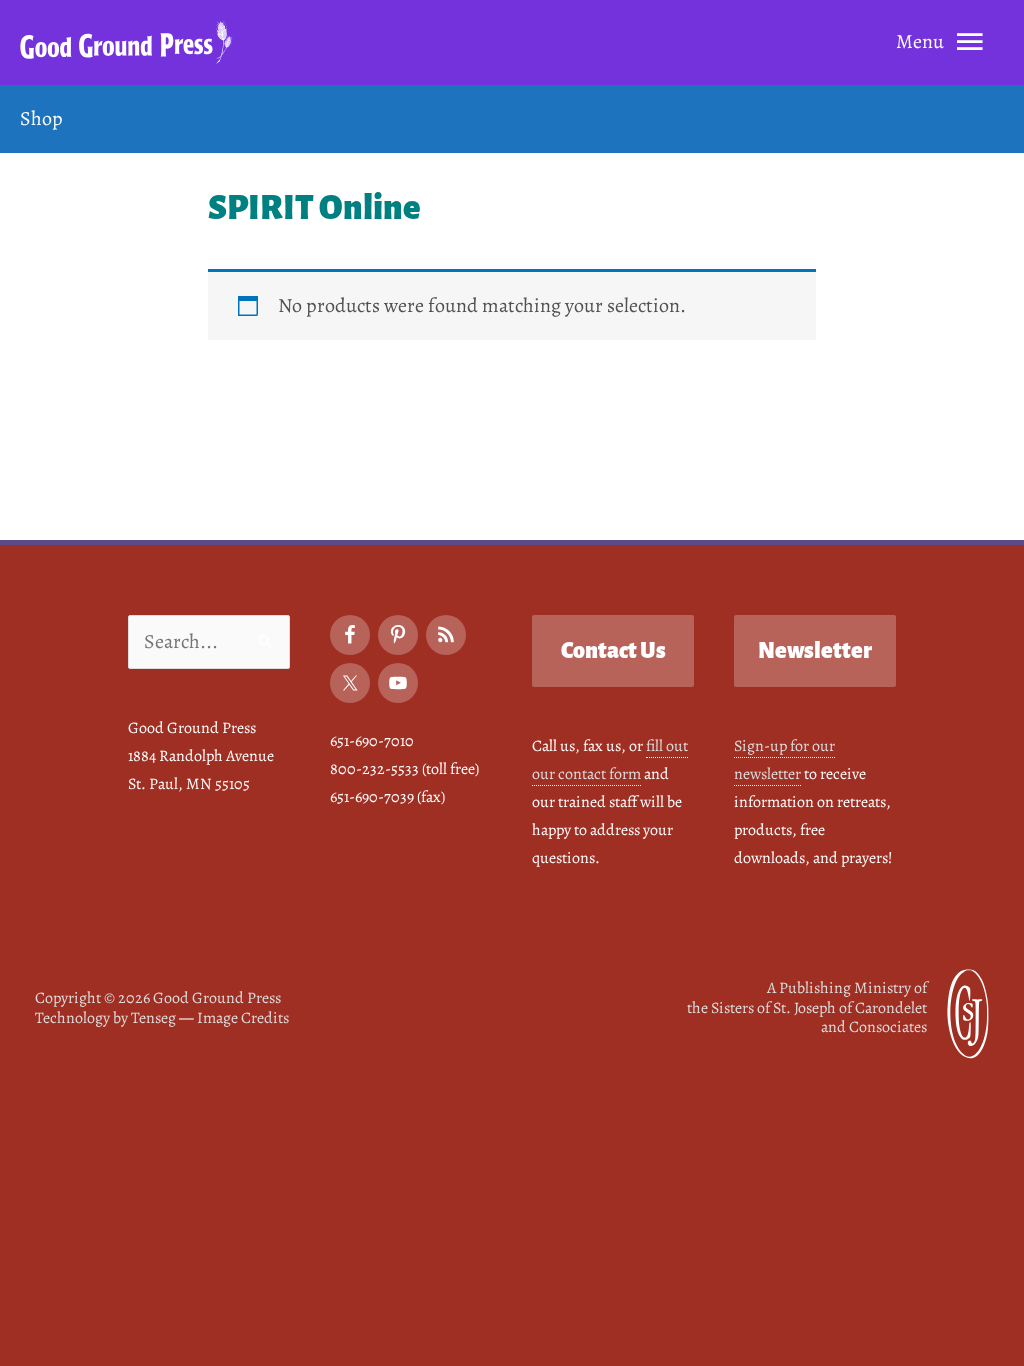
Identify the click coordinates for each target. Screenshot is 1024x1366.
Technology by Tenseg (105, 1018)
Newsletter (815, 651)
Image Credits (243, 1018)
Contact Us (613, 651)
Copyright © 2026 (158, 998)
